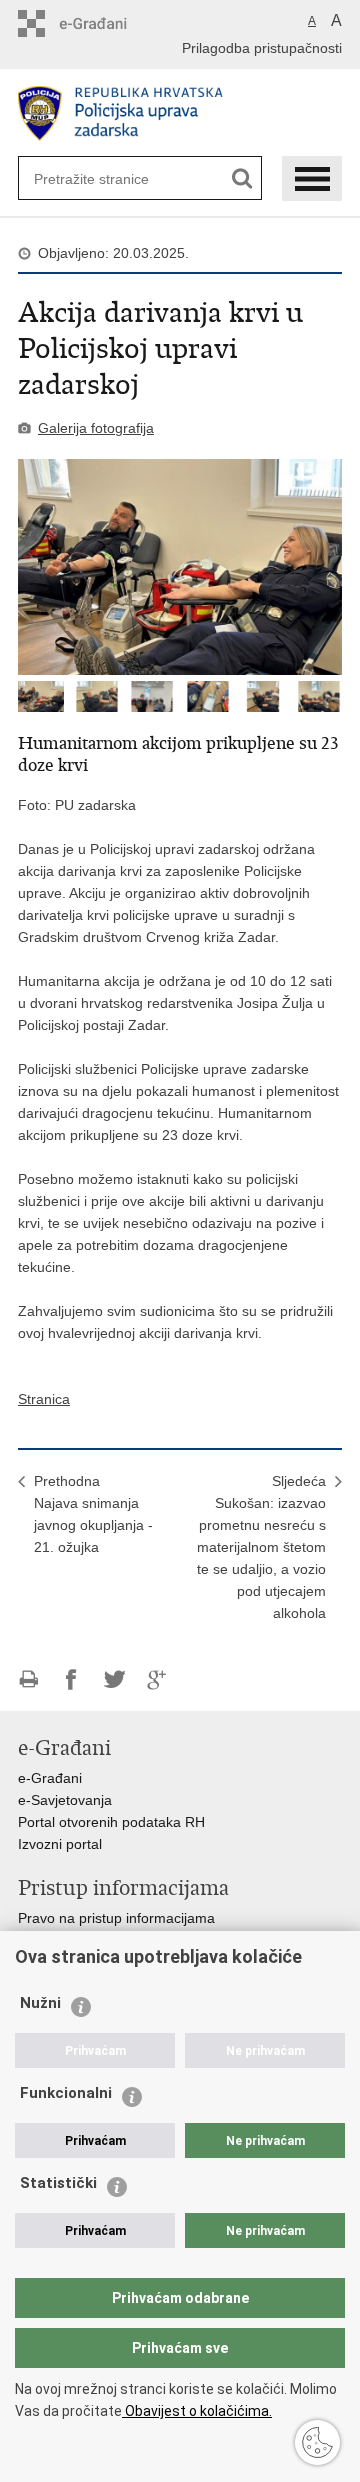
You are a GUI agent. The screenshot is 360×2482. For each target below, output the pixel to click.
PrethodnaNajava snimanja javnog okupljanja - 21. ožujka (93, 1514)
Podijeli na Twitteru (114, 1679)
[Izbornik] (312, 178)
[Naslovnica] (180, 113)
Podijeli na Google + (157, 1679)
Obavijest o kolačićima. (197, 2411)
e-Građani (50, 1778)
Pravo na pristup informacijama (116, 1918)
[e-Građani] (103, 23)
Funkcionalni (66, 2093)
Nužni (40, 2003)
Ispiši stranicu (28, 1679)
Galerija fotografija (96, 428)
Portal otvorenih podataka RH (111, 1822)
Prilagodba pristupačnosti (262, 48)
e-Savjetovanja (65, 1800)
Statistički (58, 2183)
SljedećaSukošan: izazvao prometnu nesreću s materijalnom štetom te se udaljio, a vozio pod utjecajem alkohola (261, 1547)
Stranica (44, 1399)
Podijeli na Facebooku (71, 1679)
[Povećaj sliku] (180, 567)
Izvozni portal (60, 1844)
